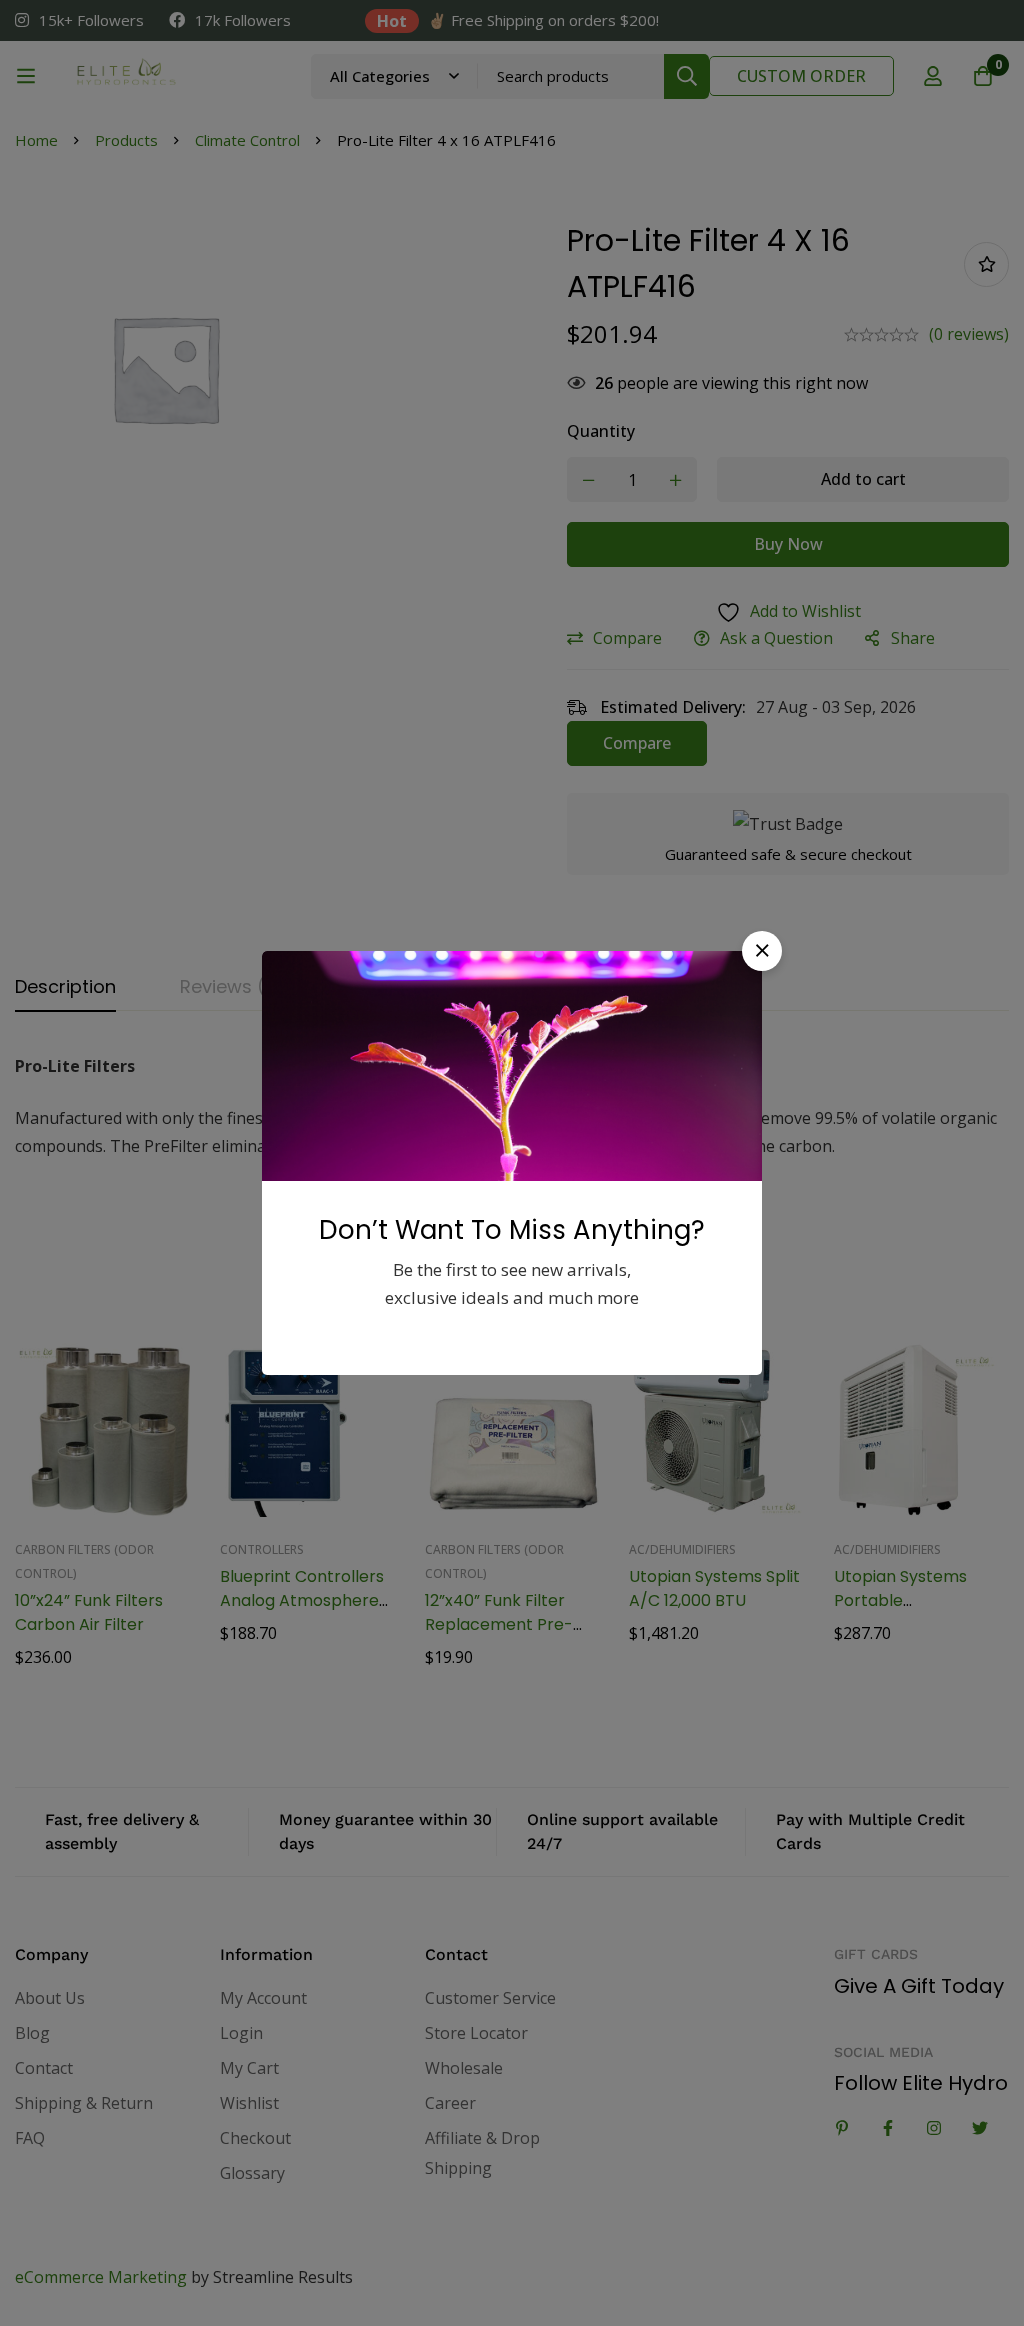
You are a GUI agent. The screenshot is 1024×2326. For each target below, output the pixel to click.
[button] (762, 951)
